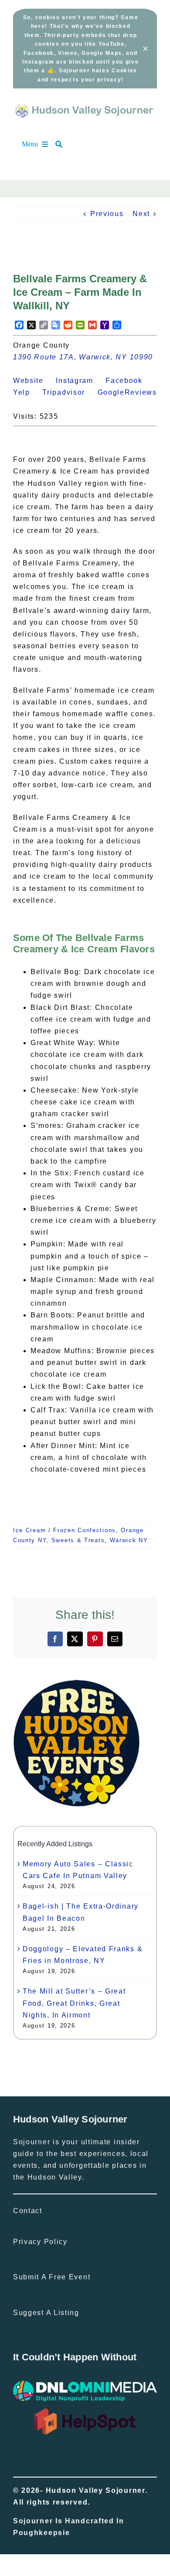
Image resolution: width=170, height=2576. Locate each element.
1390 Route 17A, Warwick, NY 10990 (83, 357)
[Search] (63, 144)
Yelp (27, 392)
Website (33, 381)
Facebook (129, 381)
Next (141, 214)
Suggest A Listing (46, 2313)
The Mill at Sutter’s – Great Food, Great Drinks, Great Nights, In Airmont (74, 2003)
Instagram (79, 381)
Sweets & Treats (78, 1540)
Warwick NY (129, 1540)
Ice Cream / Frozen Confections (65, 1530)
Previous (107, 214)
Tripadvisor (69, 392)
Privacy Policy (40, 2242)
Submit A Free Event (52, 2277)
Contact (28, 2211)
